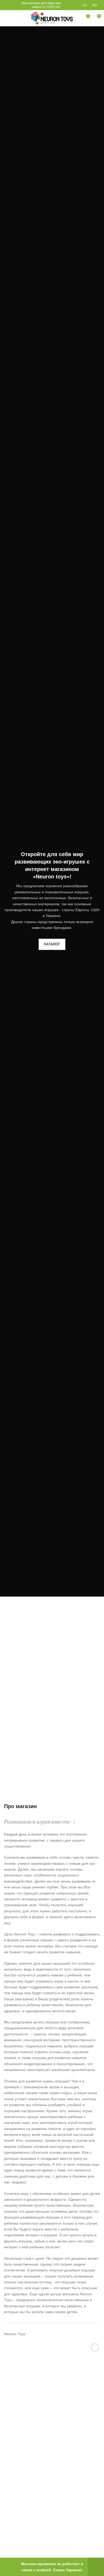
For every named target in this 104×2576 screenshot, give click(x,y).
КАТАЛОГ (52, 944)
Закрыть (96, 2567)
